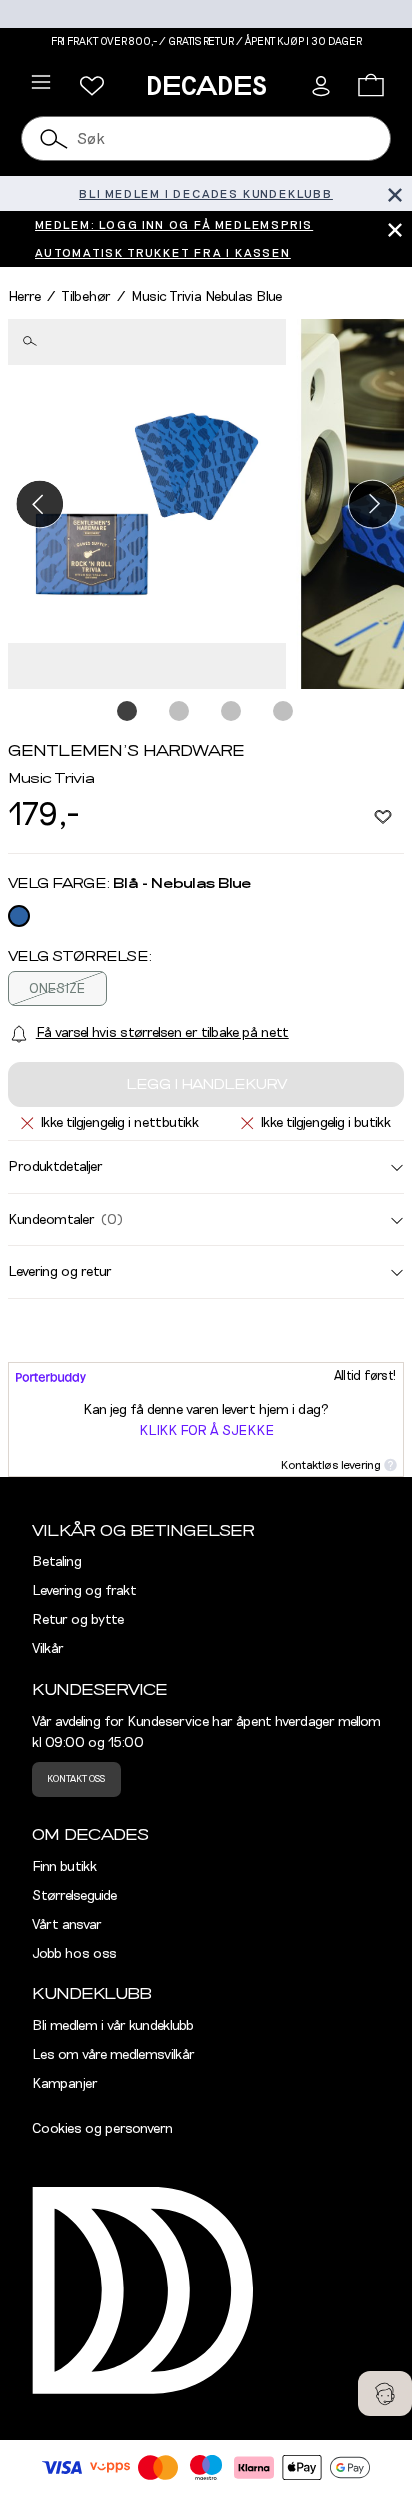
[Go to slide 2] (180, 712)
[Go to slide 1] (128, 712)
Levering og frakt (84, 1591)
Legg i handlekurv (206, 1085)
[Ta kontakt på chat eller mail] (385, 2393)
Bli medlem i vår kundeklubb (113, 2026)
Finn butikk (64, 1867)
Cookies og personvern (102, 2129)
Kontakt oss (76, 1779)
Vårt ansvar (67, 1925)
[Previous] (39, 503)
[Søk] (55, 138)
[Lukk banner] (394, 193)
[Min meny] (92, 86)
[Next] (372, 503)
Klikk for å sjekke (206, 1431)
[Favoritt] (383, 816)
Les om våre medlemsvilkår (113, 2055)
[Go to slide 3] (232, 712)
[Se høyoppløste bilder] (147, 504)
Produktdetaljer (55, 1167)
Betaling (57, 1562)
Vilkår (48, 1649)
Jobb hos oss (74, 1954)
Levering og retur (60, 1272)
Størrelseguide (74, 1896)
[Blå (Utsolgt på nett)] (19, 916)
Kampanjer (65, 2084)
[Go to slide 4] (284, 712)
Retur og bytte (78, 1620)
